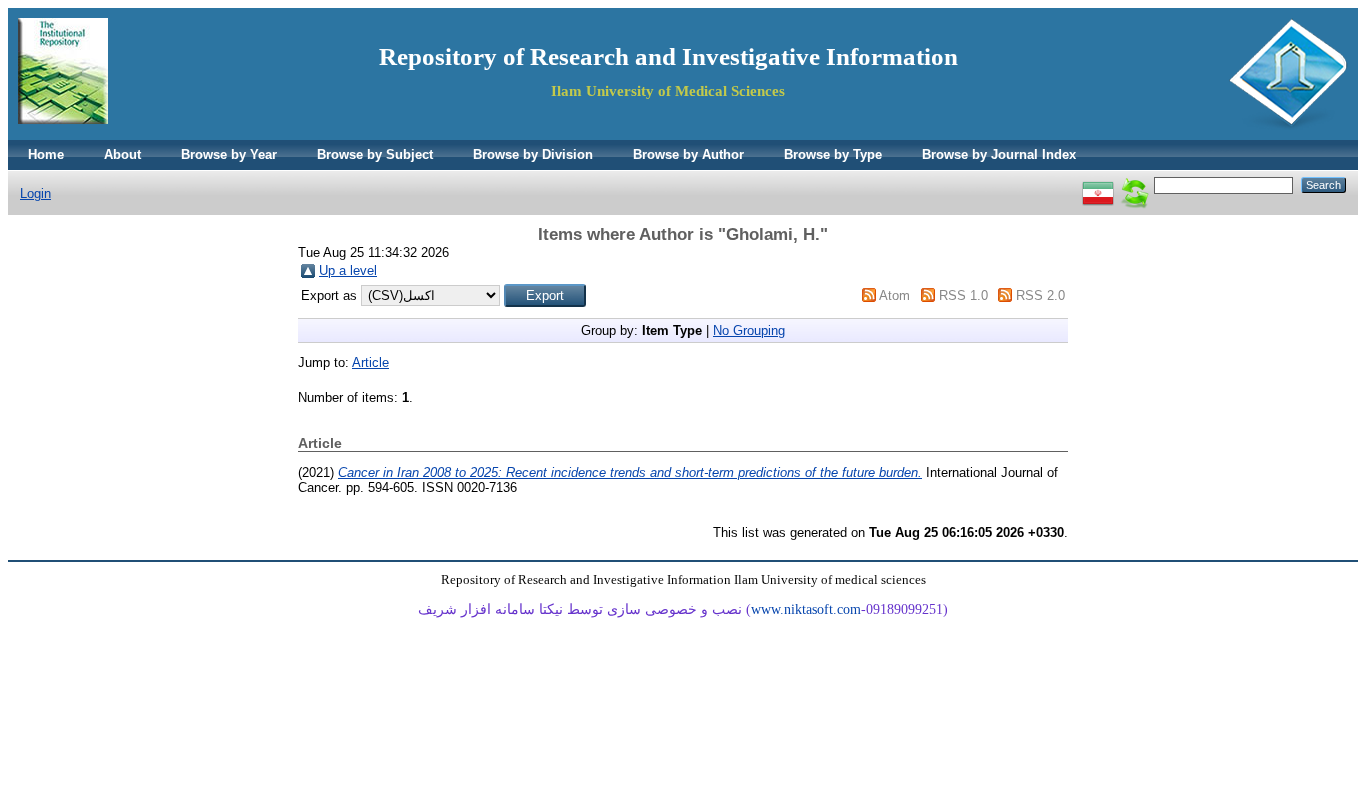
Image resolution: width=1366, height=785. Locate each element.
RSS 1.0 (963, 295)
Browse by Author (688, 154)
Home (46, 154)
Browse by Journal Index (999, 154)
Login (35, 193)
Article (370, 362)
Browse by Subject (375, 154)
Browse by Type (833, 154)
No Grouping (749, 330)
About (122, 154)
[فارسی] (1098, 184)
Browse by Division (533, 154)
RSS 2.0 (1040, 295)
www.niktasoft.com (806, 609)
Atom (894, 295)
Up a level (348, 270)
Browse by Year (229, 154)
